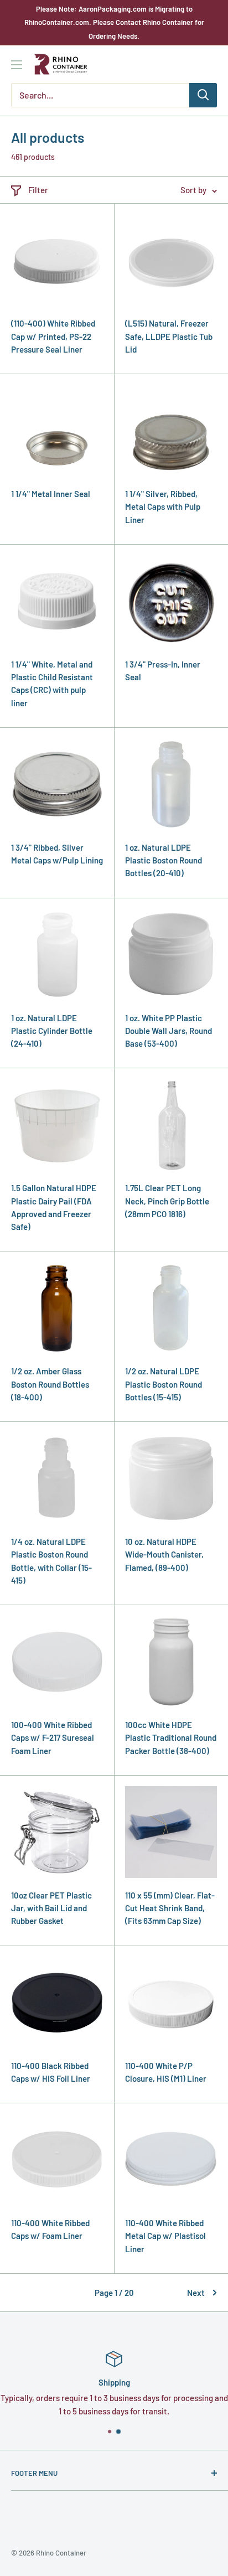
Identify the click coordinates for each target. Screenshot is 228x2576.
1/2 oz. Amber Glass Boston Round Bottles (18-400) (50, 1384)
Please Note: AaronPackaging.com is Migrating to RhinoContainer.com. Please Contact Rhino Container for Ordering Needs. (114, 22)
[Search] (203, 95)
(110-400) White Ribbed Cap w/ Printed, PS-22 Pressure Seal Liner (53, 336)
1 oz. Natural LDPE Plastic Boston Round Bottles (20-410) (164, 860)
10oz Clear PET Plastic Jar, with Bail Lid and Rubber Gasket (51, 1908)
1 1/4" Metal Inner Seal (51, 494)
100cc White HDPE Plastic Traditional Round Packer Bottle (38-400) (171, 1738)
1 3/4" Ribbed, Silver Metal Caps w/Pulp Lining (57, 854)
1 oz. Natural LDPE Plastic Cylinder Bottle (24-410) (52, 1031)
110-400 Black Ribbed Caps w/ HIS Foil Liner (51, 2072)
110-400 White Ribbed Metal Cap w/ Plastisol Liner (165, 2236)
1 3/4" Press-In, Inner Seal (163, 671)
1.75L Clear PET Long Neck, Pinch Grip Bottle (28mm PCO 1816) (167, 1201)
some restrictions (143, 2411)
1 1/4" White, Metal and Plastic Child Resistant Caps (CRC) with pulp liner (52, 684)
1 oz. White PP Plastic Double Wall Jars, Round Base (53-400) (169, 1031)
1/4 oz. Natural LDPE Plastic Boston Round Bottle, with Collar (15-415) (51, 1561)
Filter (38, 190)
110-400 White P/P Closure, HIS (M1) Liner (166, 2072)
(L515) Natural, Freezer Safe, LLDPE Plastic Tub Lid (169, 336)
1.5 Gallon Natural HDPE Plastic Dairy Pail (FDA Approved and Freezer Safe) (54, 1207)
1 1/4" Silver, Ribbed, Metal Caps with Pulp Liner (163, 507)
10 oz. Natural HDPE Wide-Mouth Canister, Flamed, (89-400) (164, 1555)
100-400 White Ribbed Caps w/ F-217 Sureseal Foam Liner (53, 1738)
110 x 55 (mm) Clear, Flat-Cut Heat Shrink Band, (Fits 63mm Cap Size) (170, 1908)
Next (196, 2293)
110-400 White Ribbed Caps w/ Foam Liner (50, 2229)
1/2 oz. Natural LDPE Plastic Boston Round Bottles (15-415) (164, 1384)
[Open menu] (17, 65)
